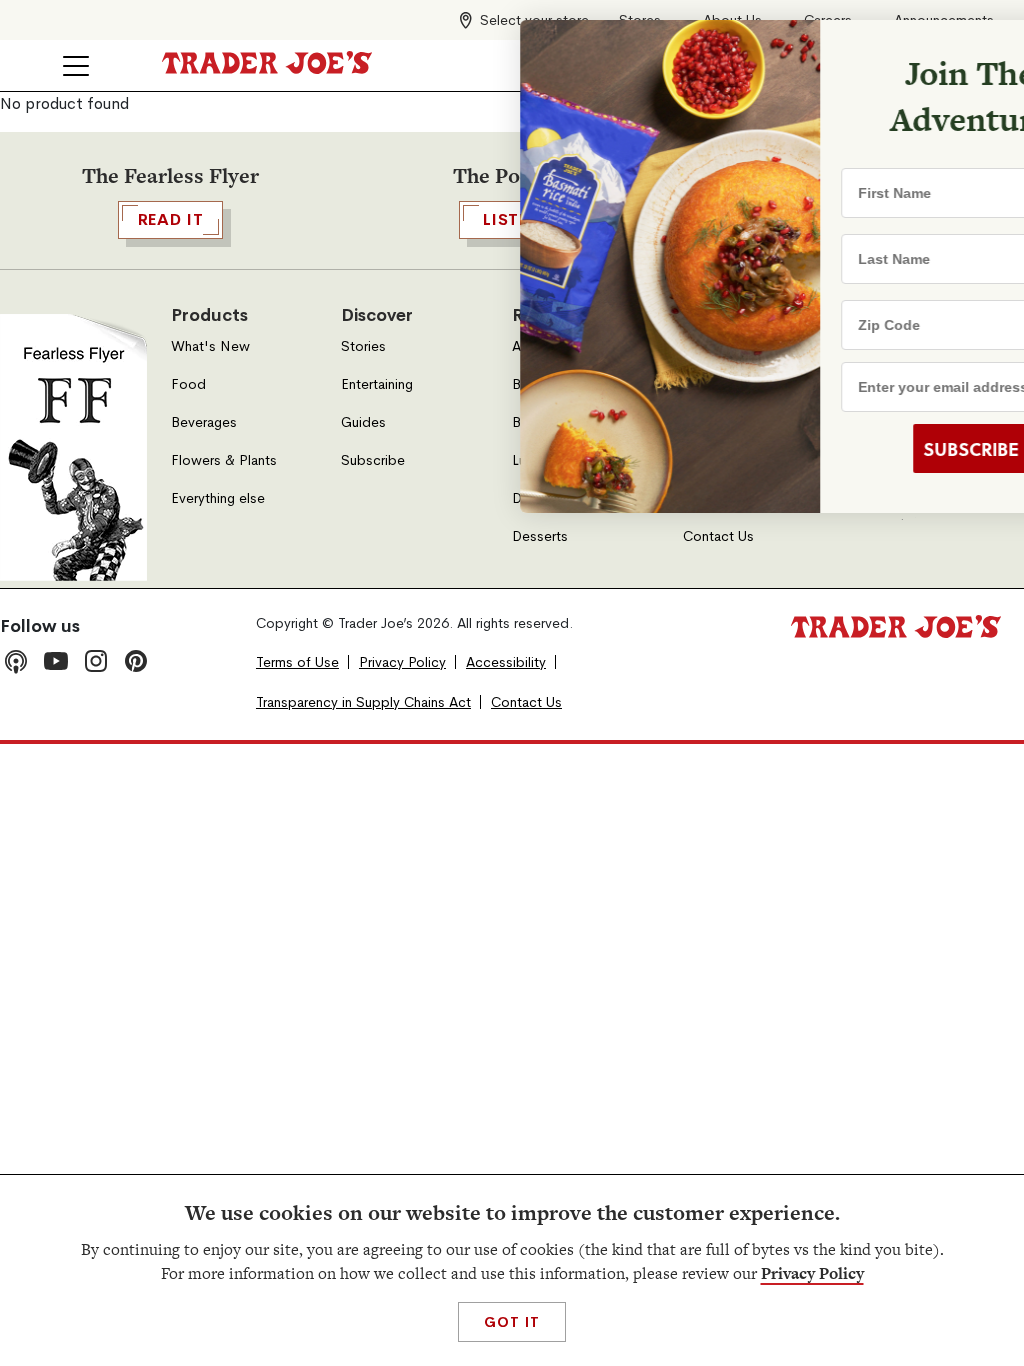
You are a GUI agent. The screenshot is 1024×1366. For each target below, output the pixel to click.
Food (188, 384)
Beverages (204, 422)
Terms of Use (297, 662)
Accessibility (506, 662)
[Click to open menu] (76, 66)
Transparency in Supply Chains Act (363, 702)
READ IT (171, 219)
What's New (210, 346)
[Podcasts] (16, 661)
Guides (363, 422)
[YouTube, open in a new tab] (56, 661)
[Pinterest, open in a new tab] (136, 661)
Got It (511, 1322)
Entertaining (377, 384)
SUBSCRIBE (854, 449)
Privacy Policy (812, 1273)
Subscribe (373, 460)
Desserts (540, 536)
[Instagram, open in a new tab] (96, 661)
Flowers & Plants (224, 460)
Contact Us (718, 536)
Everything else (218, 498)
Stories (363, 346)
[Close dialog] (976, 48)
